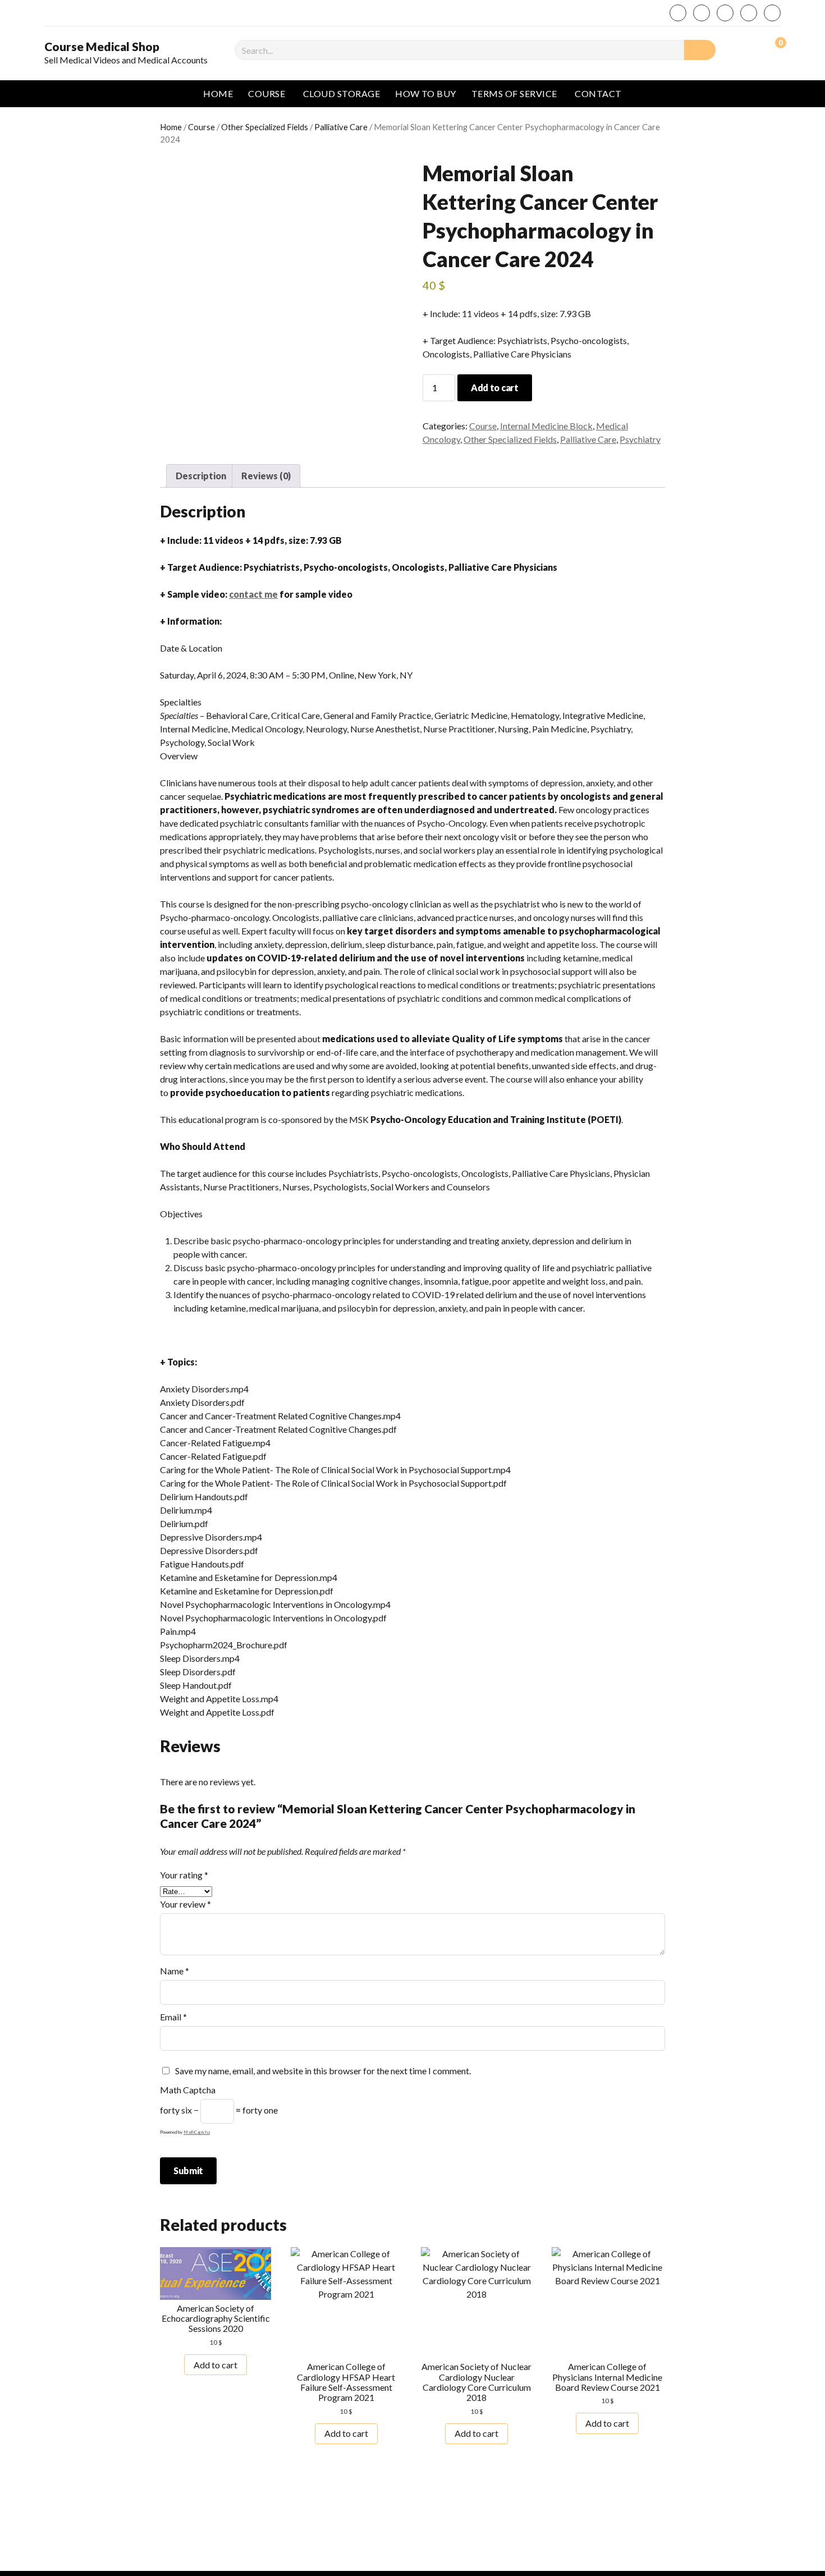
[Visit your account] (749, 49)
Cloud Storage (342, 93)
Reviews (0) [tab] (266, 476)
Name (175, 1971)
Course (267, 93)
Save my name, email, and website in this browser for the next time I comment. (323, 2071)
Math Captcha (188, 2090)
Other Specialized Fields (265, 127)
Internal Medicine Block (546, 426)
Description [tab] (201, 476)
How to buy (426, 93)
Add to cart (494, 388)
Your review (185, 1904)
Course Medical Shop (102, 47)
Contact (598, 93)
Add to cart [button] (216, 2365)
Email (173, 2017)
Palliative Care (341, 127)
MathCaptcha (197, 2132)
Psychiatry (640, 439)
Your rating (184, 1875)
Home (218, 93)
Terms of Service (514, 93)
